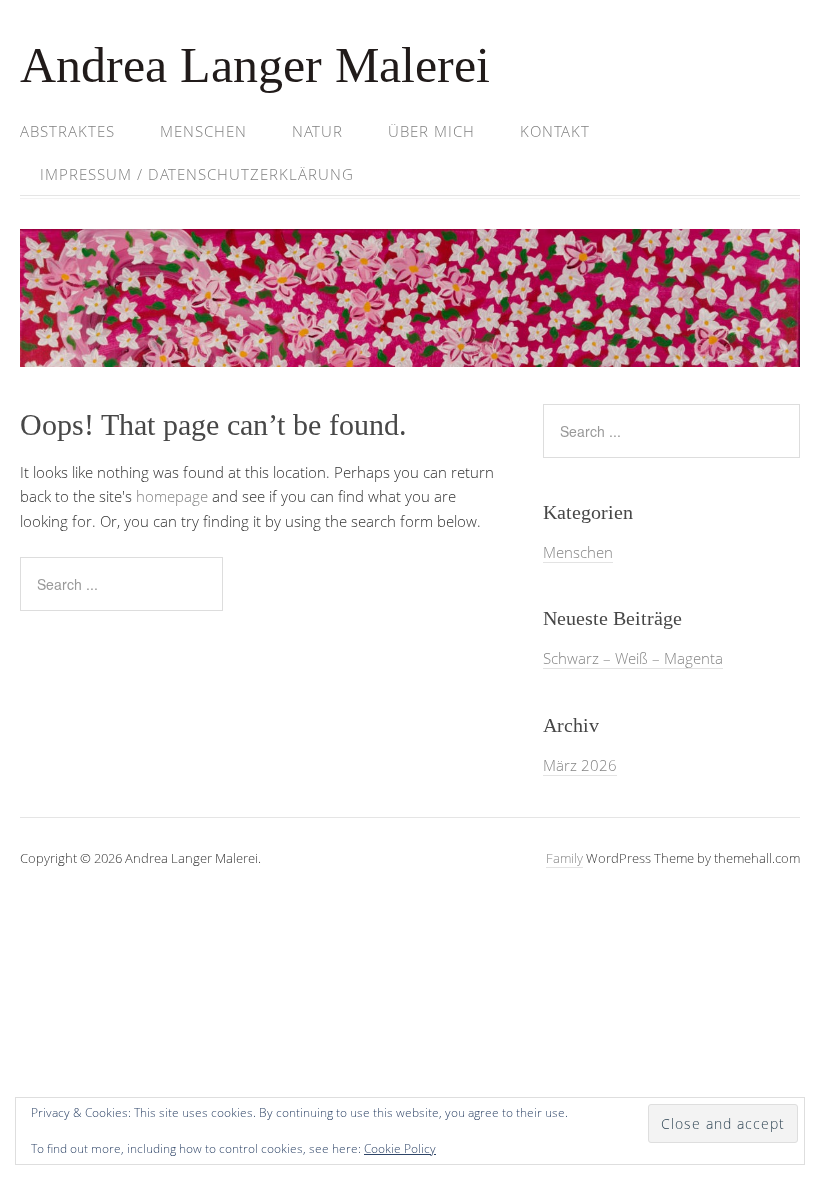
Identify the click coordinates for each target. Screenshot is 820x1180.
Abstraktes (67, 131)
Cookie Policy (400, 1148)
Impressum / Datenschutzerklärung (197, 174)
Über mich (431, 131)
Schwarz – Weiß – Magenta (633, 658)
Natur (317, 131)
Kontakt (555, 131)
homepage (172, 496)
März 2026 (580, 765)
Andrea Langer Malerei (255, 65)
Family (564, 858)
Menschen (203, 131)
